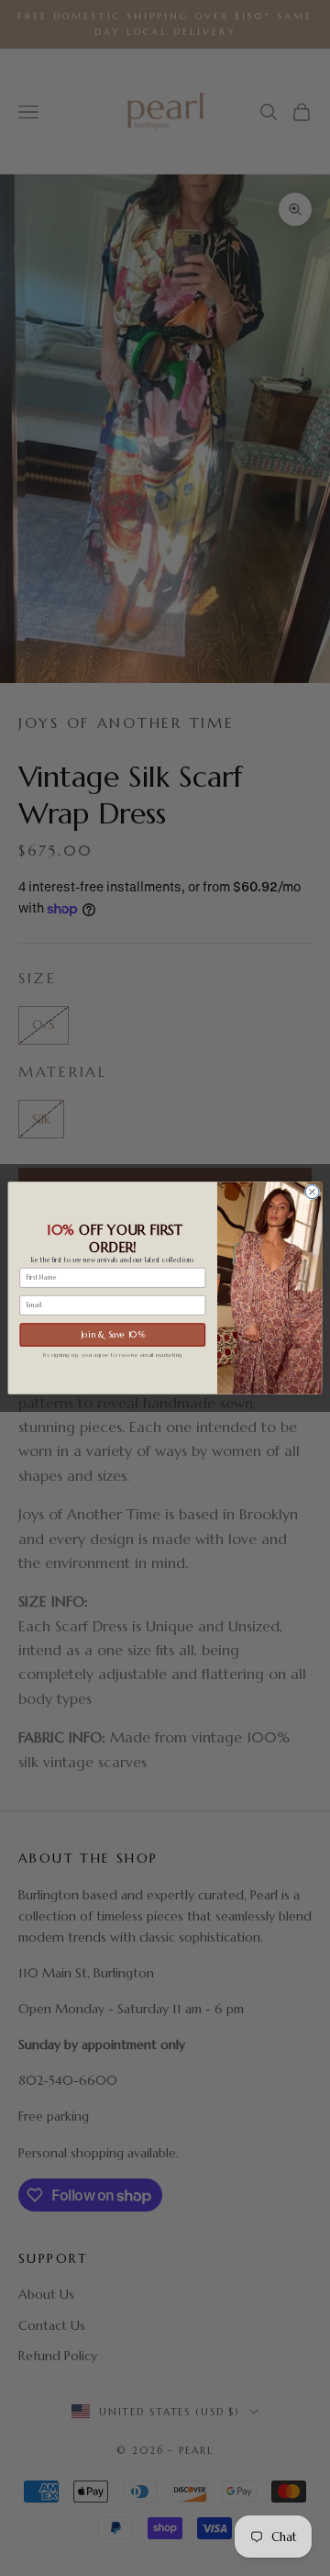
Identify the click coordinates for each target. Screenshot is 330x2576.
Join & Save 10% (113, 1335)
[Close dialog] (312, 1192)
